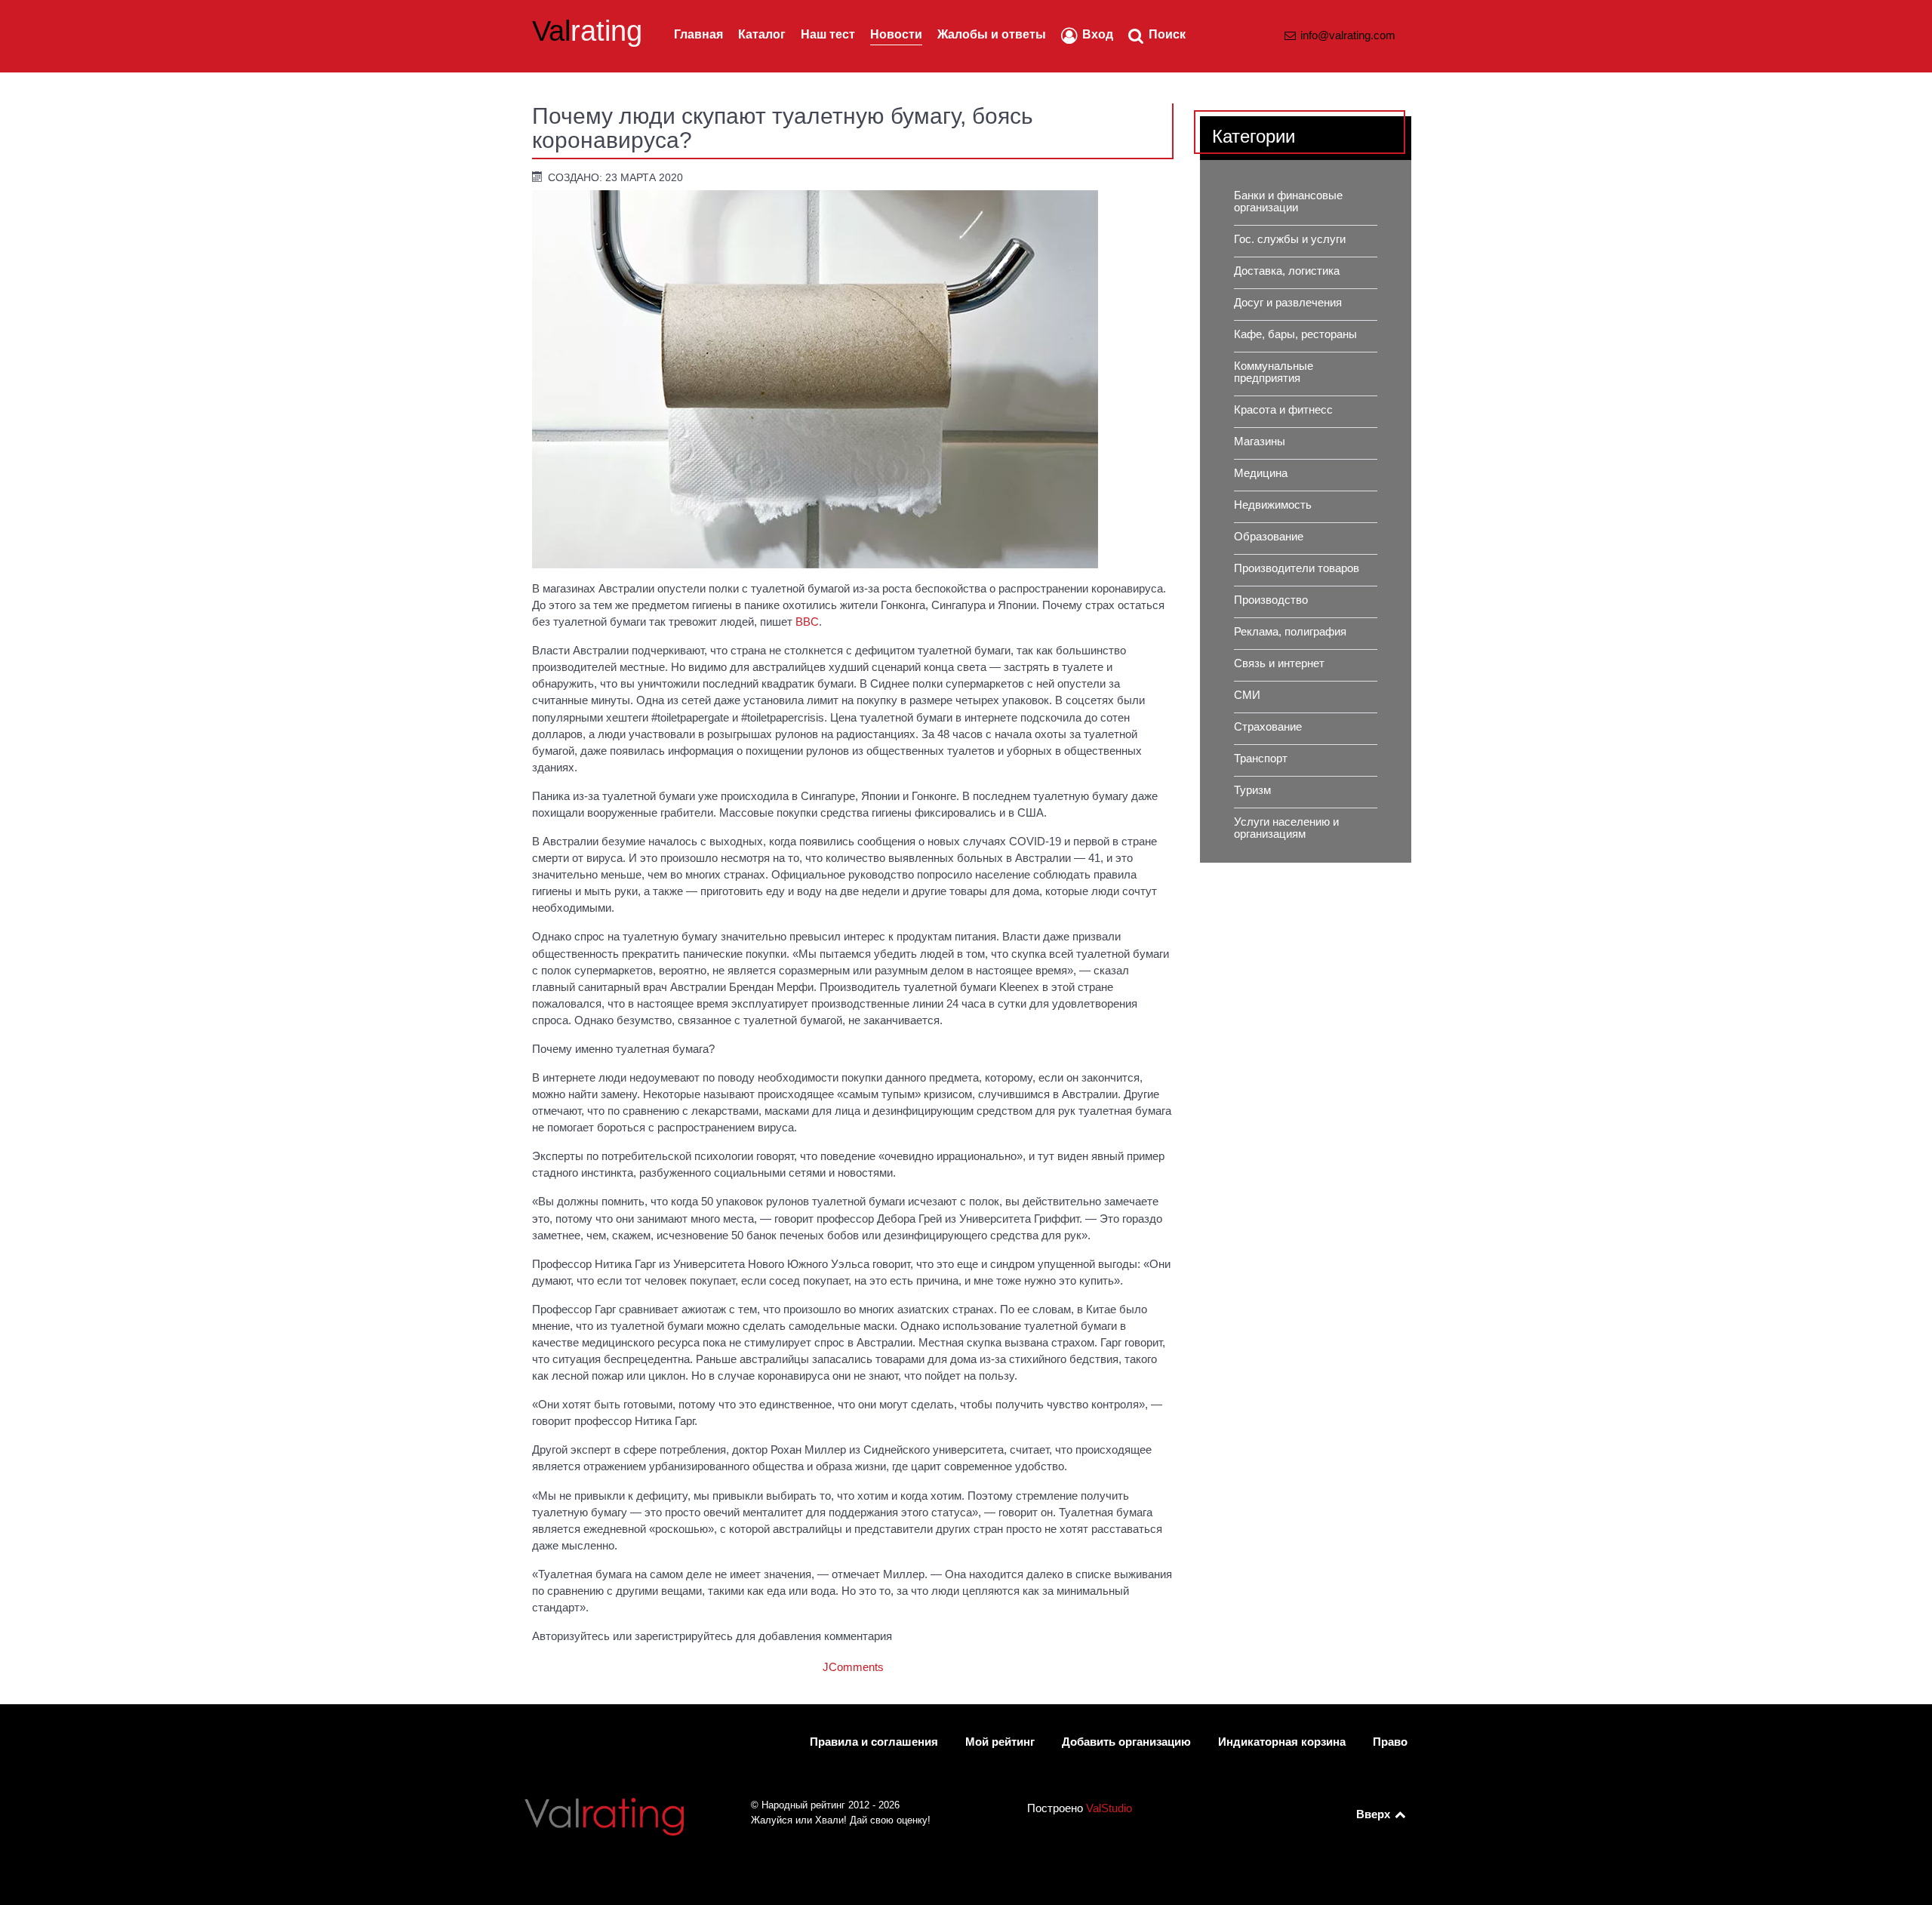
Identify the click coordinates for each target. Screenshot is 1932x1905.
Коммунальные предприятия (1274, 372)
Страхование (1268, 727)
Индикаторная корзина (1282, 1742)
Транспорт (1261, 759)
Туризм (1252, 790)
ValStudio (1109, 1808)
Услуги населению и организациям (1286, 828)
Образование (1269, 537)
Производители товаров (1297, 568)
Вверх (1375, 1814)
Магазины (1260, 442)
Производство (1271, 600)
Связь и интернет (1279, 663)
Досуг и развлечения (1288, 303)
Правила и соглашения (874, 1742)
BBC (807, 622)
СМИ (1247, 695)
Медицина (1261, 473)
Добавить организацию (1126, 1742)
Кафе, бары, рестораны (1295, 334)
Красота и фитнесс (1283, 410)
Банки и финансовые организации (1288, 202)
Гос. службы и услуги (1290, 239)
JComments (853, 1667)
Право (1390, 1742)
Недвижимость (1273, 505)
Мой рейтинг (1000, 1742)
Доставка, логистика (1287, 271)
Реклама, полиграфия (1290, 632)
